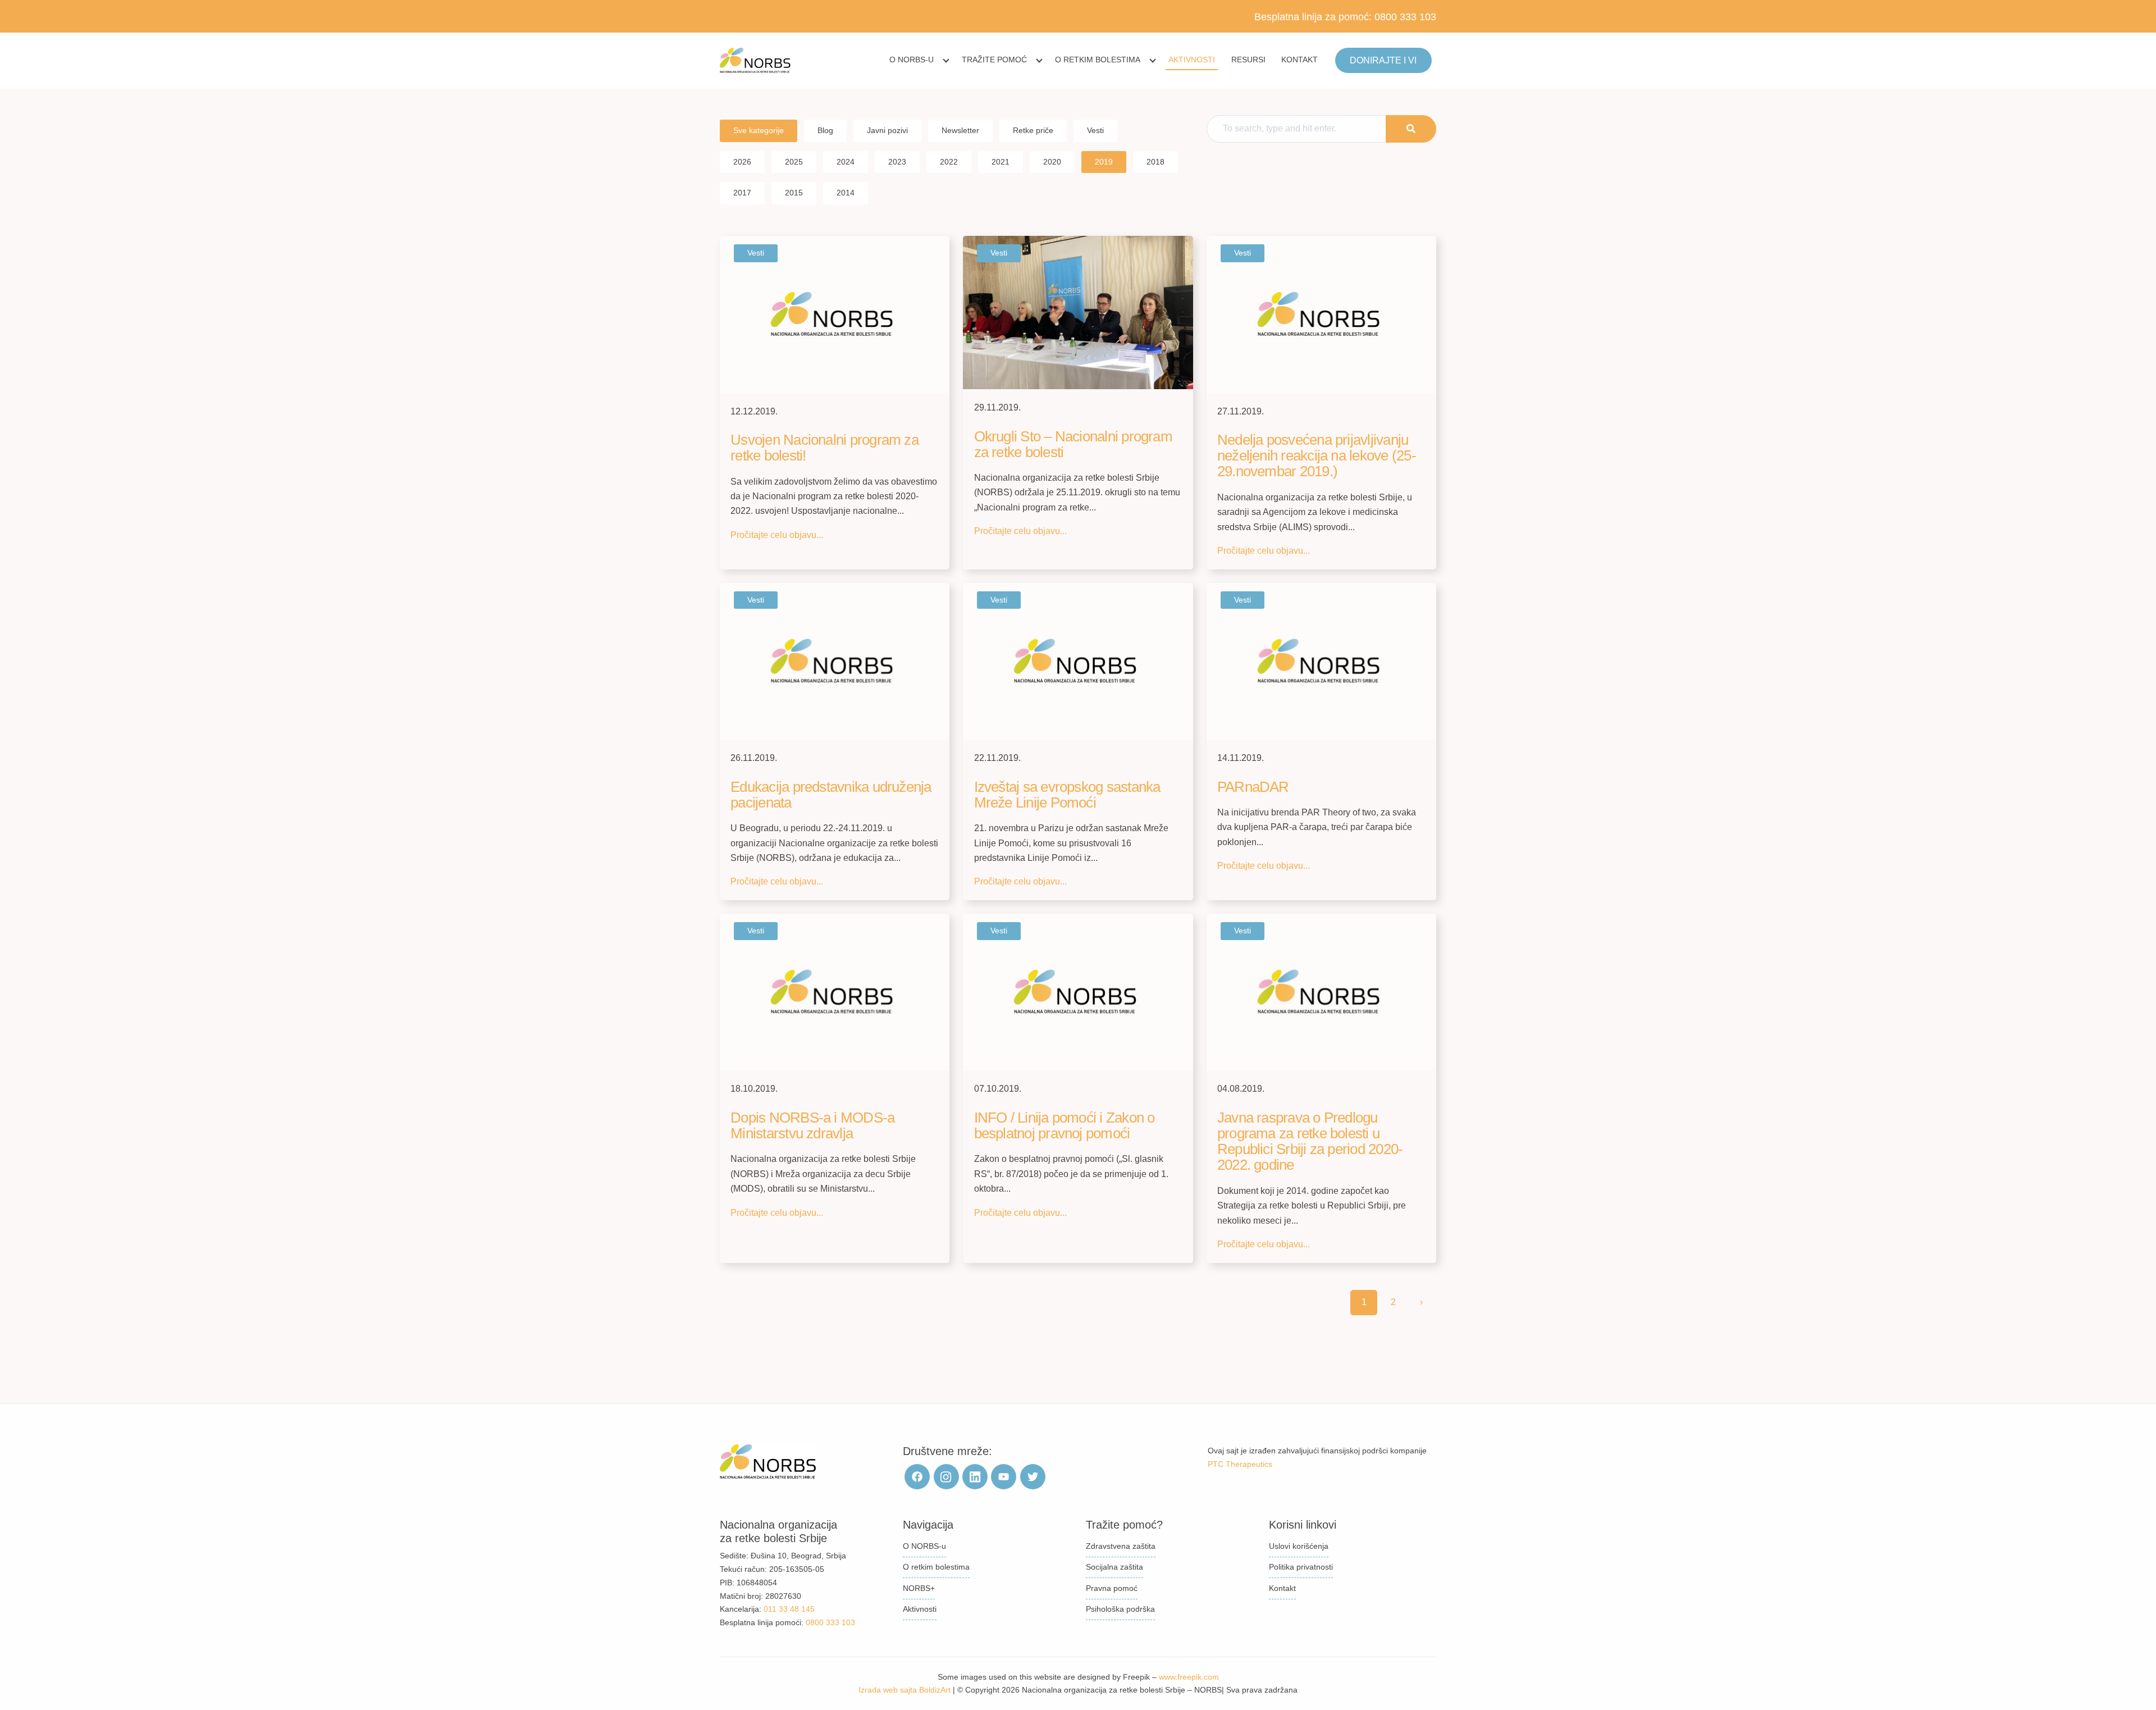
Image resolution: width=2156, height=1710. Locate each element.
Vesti (1095, 130)
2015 (794, 193)
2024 (846, 162)
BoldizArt (935, 1690)
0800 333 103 (1405, 17)
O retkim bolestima (1098, 60)
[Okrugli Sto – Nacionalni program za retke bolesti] (1078, 312)
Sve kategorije (759, 130)
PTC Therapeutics (1240, 1464)
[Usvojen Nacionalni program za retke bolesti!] (835, 314)
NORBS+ (919, 1588)
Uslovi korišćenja (1299, 1546)
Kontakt (1299, 60)
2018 (1155, 162)
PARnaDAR (1253, 787)
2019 (1104, 162)
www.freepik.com (1189, 1677)
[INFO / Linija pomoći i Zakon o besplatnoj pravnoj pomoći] (1078, 991)
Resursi (1248, 60)
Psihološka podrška (1120, 1609)
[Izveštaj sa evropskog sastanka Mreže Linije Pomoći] (1078, 661)
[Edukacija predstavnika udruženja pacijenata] (835, 661)
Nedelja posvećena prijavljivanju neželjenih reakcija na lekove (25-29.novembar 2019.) (1317, 455)
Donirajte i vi (1383, 60)
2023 (897, 162)
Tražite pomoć (994, 60)
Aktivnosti (1192, 60)
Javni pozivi (887, 130)
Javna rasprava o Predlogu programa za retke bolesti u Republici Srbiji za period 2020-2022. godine (1310, 1141)
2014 (846, 193)
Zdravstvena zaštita (1121, 1546)
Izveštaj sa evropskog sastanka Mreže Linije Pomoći (1067, 795)
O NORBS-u (912, 60)
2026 (742, 162)
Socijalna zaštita (1114, 1567)
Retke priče (1033, 130)
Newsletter (960, 130)
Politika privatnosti (1301, 1567)
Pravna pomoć (1112, 1588)
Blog (825, 130)
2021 (1001, 162)
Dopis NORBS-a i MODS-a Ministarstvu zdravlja (812, 1125)
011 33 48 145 (789, 1609)
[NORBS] (755, 61)
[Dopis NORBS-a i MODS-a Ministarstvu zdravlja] (835, 991)
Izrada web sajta (888, 1690)
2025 (794, 162)
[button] (1411, 129)
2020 (1052, 162)
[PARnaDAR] (1321, 661)
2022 (949, 162)
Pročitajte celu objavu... (777, 535)
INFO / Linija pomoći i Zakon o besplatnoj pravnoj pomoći (1065, 1125)
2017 (742, 193)
